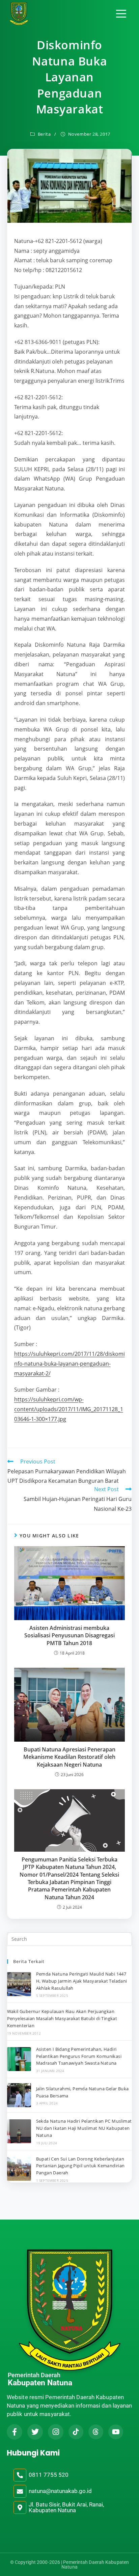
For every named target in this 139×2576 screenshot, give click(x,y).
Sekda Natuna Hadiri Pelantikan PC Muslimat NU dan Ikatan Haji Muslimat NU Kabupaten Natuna (84, 2128)
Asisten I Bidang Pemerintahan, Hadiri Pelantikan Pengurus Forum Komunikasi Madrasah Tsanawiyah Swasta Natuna (79, 2056)
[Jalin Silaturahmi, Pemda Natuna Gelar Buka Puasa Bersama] (19, 2095)
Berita (44, 134)
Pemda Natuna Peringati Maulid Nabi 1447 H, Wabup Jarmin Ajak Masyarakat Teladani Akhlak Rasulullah (82, 1981)
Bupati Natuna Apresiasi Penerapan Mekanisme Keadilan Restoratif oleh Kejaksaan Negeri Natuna (69, 1757)
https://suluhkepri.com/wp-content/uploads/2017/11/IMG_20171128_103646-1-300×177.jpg (69, 1409)
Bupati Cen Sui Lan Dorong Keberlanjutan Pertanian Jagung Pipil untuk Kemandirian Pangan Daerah (80, 2166)
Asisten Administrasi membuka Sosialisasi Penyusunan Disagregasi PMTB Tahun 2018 (69, 1635)
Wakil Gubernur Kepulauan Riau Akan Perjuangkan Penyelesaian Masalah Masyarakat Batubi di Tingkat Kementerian (62, 2018)
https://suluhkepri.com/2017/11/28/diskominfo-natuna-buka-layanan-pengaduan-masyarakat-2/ (69, 1364)
